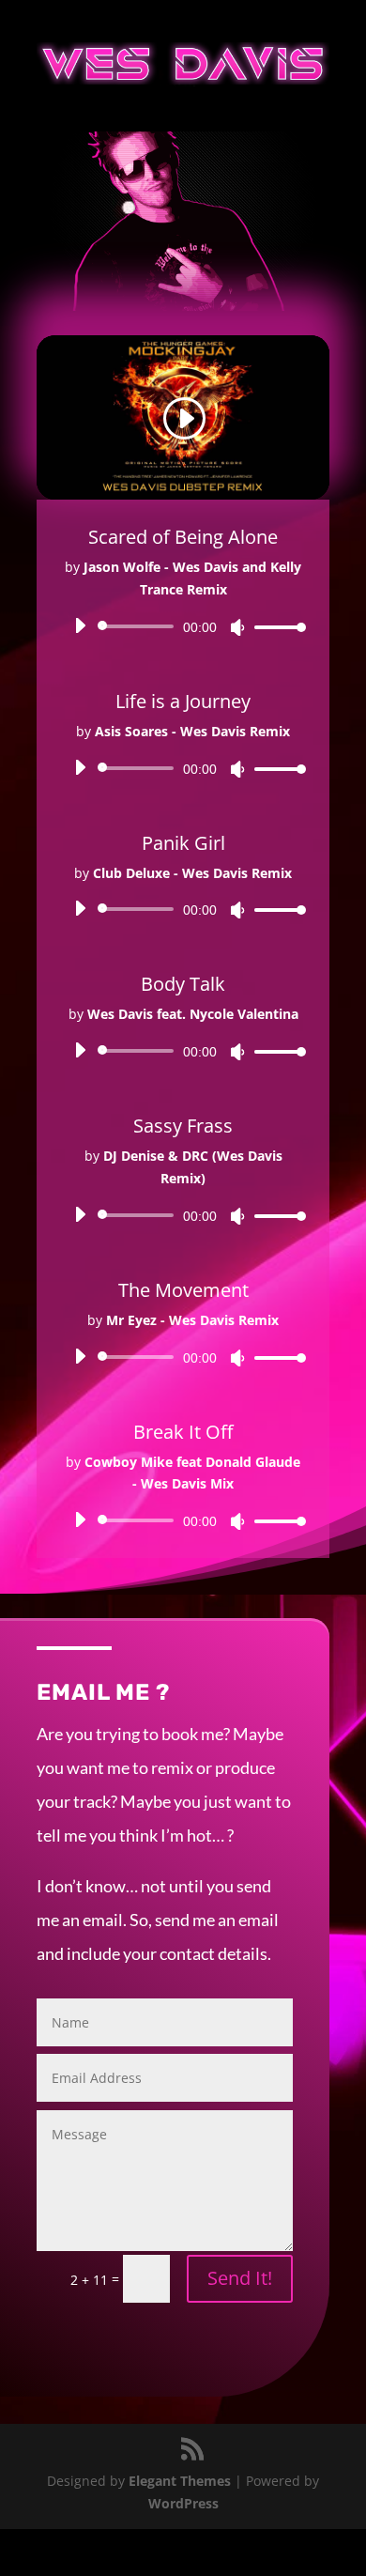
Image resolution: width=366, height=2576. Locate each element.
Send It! (240, 2278)
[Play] (80, 625)
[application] (183, 626)
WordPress (183, 2503)
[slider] (275, 627)
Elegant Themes (180, 2481)
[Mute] (237, 627)
